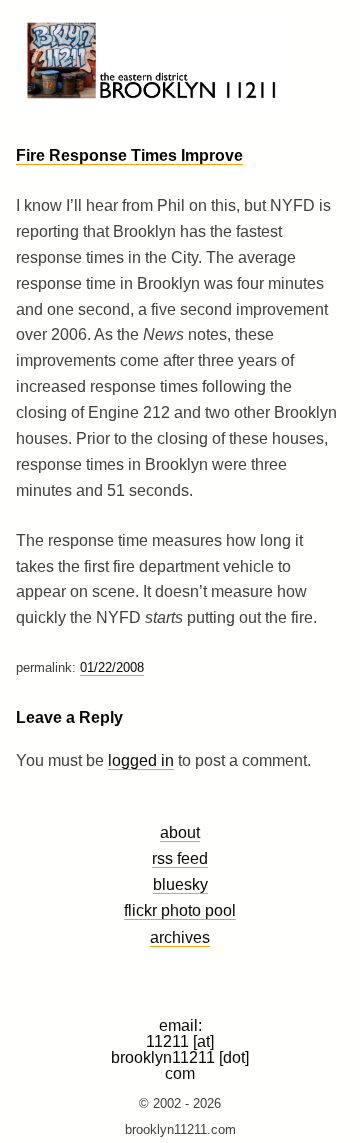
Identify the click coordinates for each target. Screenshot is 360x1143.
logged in (141, 760)
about (180, 832)
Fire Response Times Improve (129, 155)
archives (180, 937)
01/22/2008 (112, 667)
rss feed (180, 858)
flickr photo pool (180, 910)
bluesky (180, 884)
